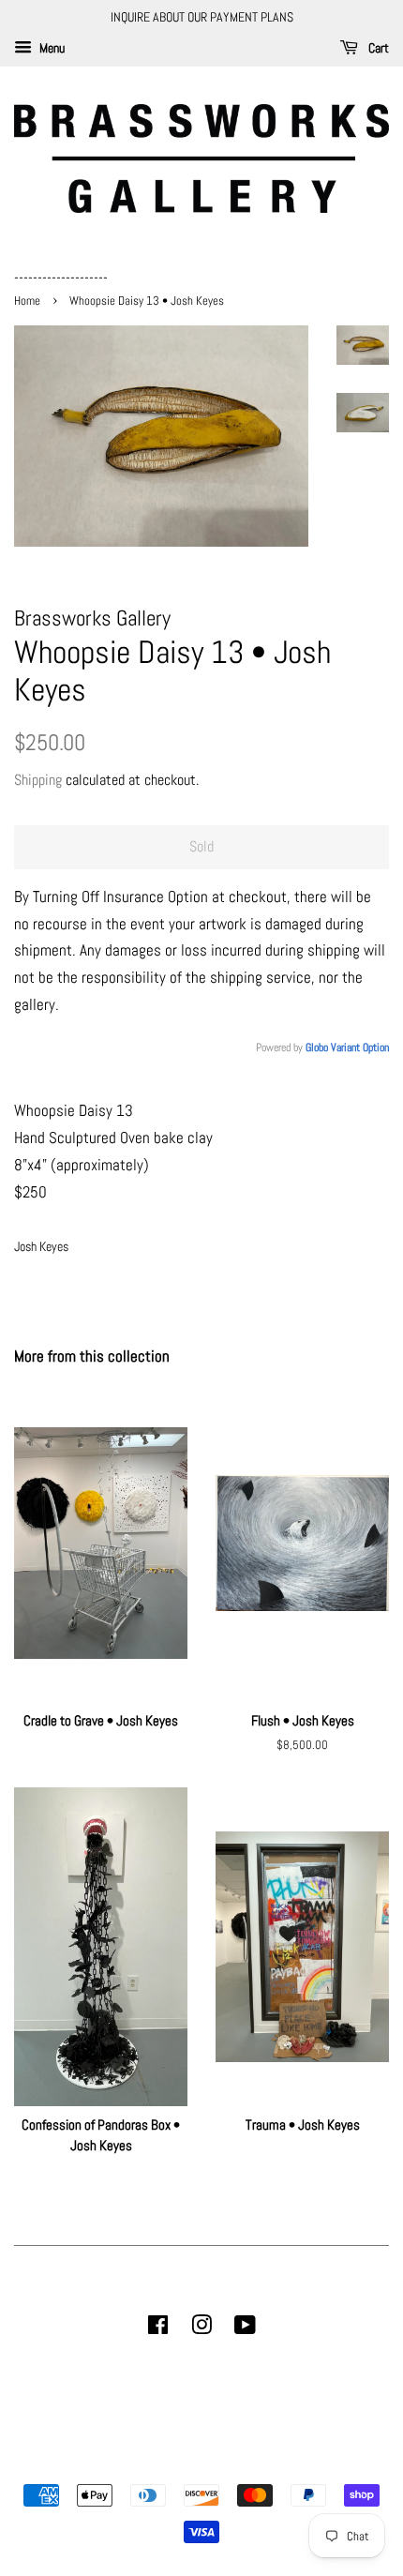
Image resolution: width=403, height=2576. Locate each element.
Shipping (38, 780)
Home (29, 301)
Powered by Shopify (297, 2463)
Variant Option (360, 1047)
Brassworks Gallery (199, 2463)
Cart (377, 48)
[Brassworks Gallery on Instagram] (201, 2328)
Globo (317, 1047)
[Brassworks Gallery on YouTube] (245, 2328)
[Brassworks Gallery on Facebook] (158, 2328)
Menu (51, 48)
